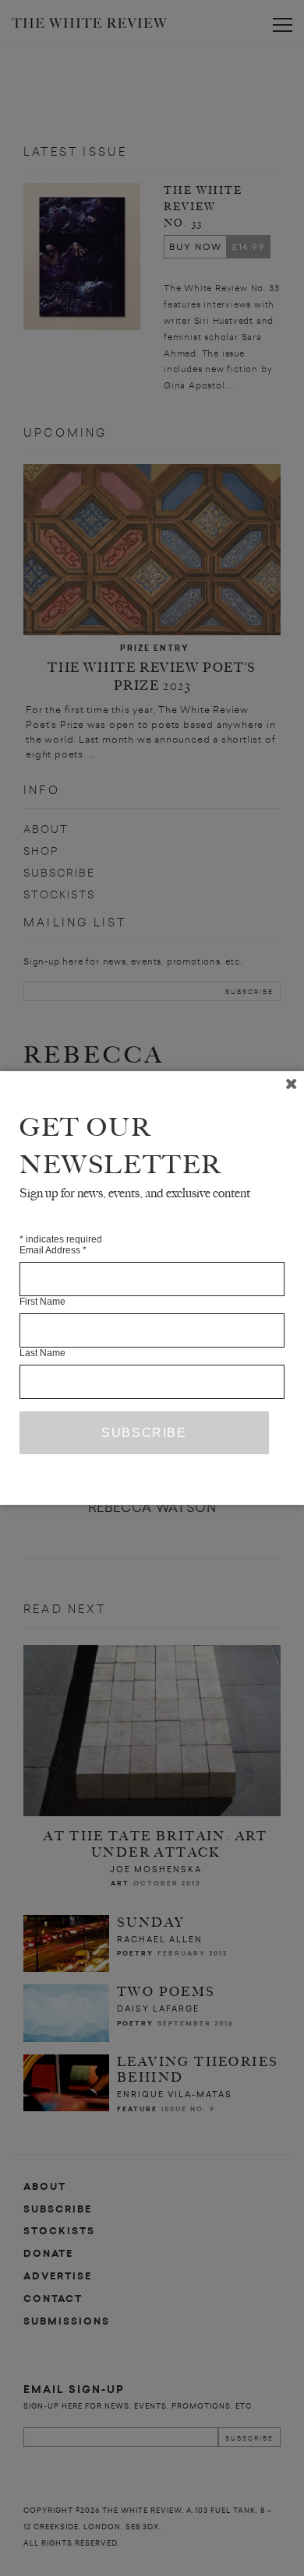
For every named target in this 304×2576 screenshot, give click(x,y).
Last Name (42, 1353)
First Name (42, 1302)
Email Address (53, 1250)
